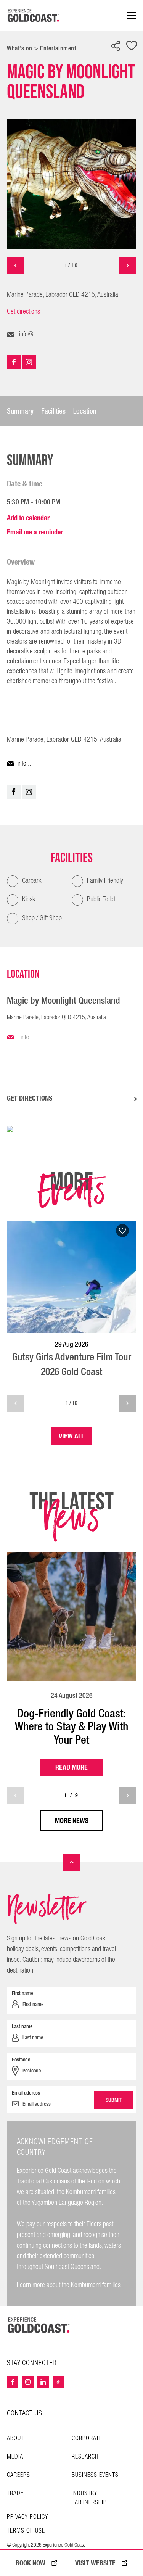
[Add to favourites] (132, 46)
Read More (71, 1767)
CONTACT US (25, 2413)
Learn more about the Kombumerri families (69, 2285)
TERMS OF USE (26, 2531)
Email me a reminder (35, 532)
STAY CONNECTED (32, 2363)
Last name (22, 2026)
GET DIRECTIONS (30, 1098)
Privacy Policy (27, 2517)
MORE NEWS (72, 1821)
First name (22, 1993)
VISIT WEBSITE (95, 2563)
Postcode (21, 2060)
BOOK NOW (31, 2563)
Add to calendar (28, 518)
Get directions (23, 312)
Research (85, 2457)
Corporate (87, 2438)
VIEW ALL (71, 1436)
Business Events (95, 2475)
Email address (26, 2093)
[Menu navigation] (131, 15)
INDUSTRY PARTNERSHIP (89, 2498)
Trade (15, 2493)
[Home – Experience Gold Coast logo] (39, 2325)
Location (85, 411)
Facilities (53, 411)
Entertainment (58, 48)
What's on (20, 48)
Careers (18, 2475)
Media (15, 2457)
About (15, 2438)
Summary (20, 411)
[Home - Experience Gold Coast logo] (34, 15)
